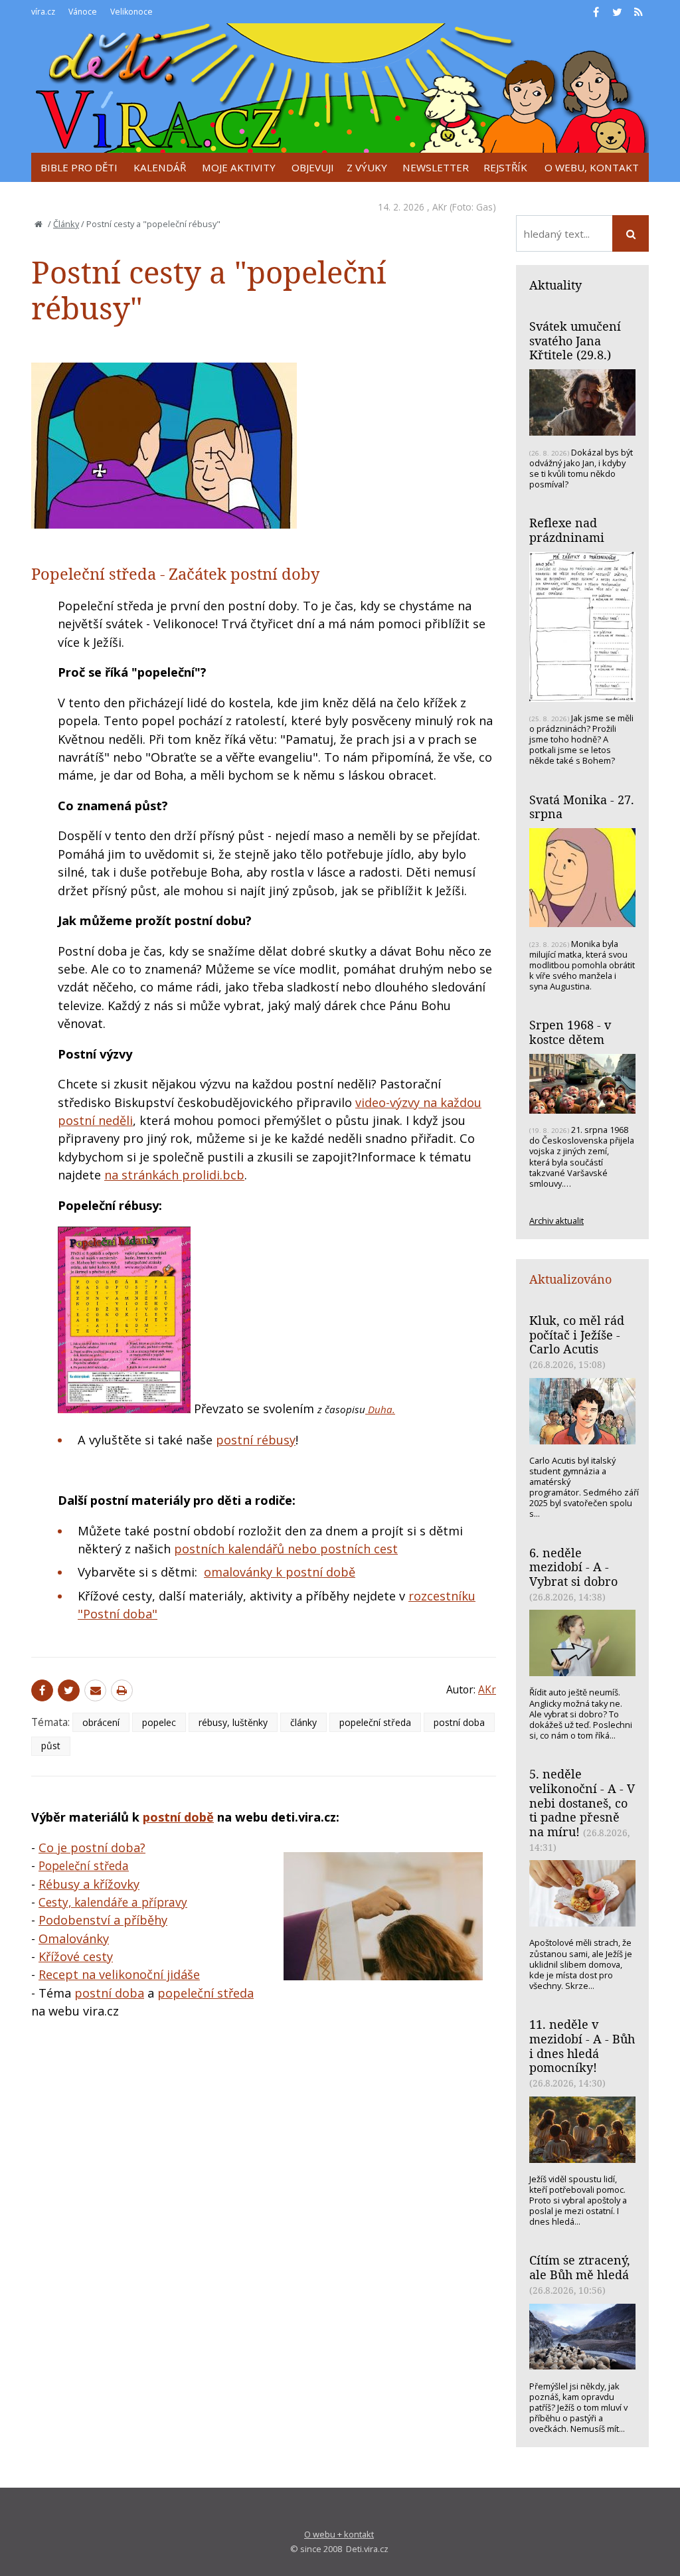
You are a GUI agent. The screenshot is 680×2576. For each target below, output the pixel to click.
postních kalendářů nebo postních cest (286, 1549)
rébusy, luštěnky (233, 1722)
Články (66, 224)
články (303, 1722)
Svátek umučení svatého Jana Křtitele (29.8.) (575, 340)
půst (51, 1746)
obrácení (101, 1722)
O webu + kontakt (339, 2534)
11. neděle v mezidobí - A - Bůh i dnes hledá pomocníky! (582, 2046)
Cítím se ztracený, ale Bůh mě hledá (580, 2267)
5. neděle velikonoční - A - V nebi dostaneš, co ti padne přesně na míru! (582, 1803)
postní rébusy (256, 1440)
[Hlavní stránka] (39, 224)
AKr (440, 207)
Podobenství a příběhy (103, 1920)
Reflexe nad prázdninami (567, 530)
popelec (159, 1722)
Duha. (380, 1409)
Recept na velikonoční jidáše (119, 1974)
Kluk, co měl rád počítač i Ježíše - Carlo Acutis (577, 1334)
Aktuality (555, 285)
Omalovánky (74, 1938)
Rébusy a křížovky (89, 1884)
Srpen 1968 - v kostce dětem (570, 1032)
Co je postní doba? (92, 1847)
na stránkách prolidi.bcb (174, 1175)
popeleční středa (375, 1722)
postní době (178, 1817)
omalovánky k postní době (280, 1572)
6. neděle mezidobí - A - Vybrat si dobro (573, 1567)
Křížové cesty (76, 1956)
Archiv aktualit (556, 1221)
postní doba (459, 1722)
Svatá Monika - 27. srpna (582, 807)
